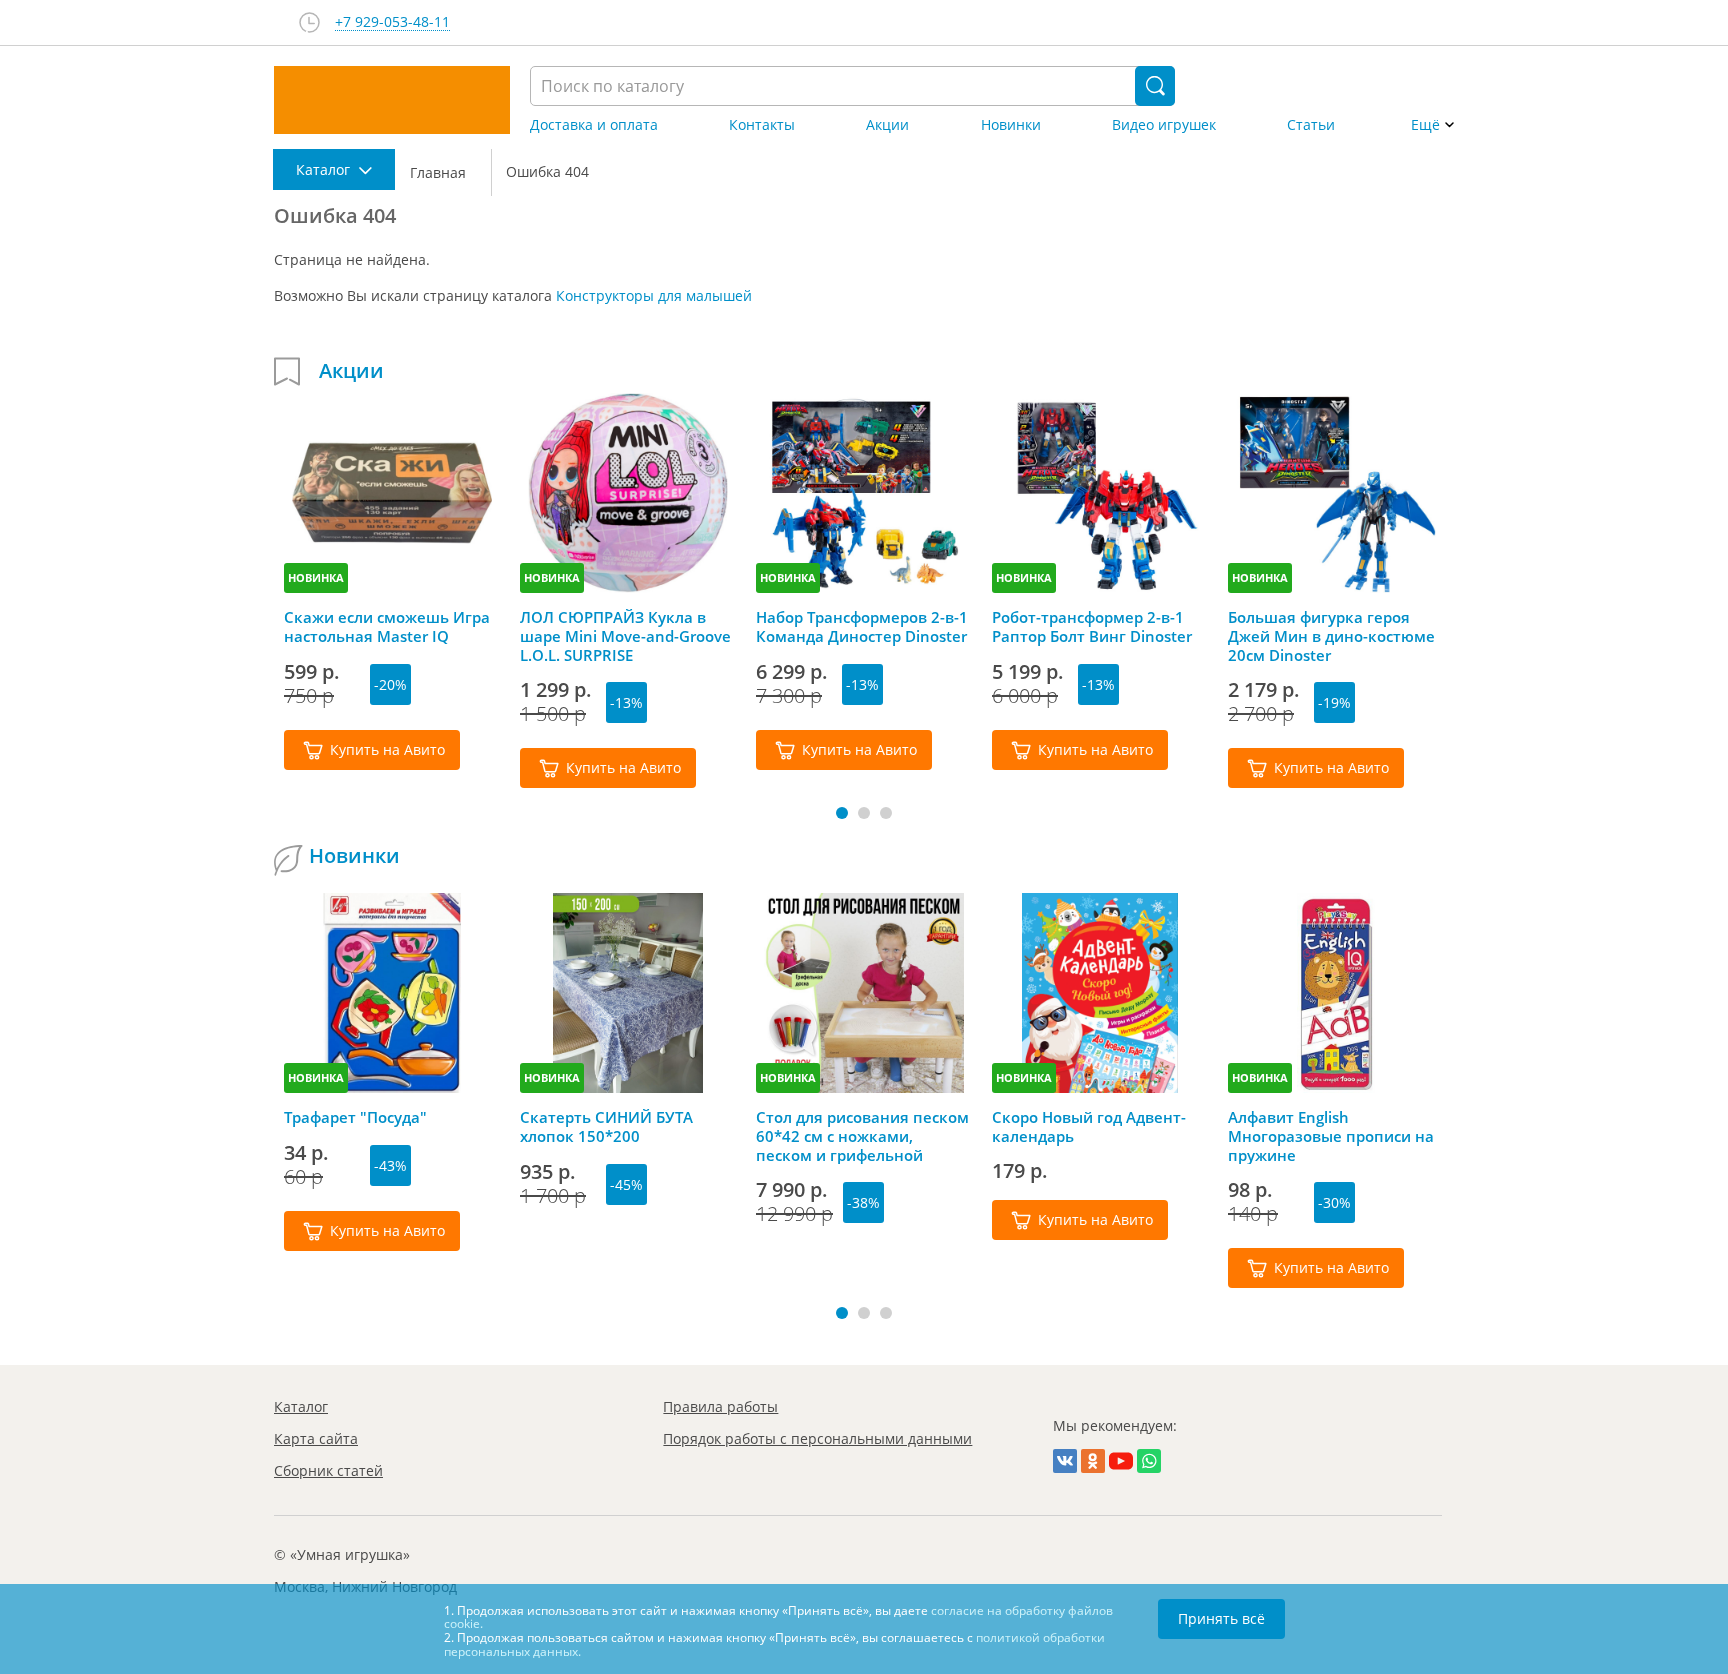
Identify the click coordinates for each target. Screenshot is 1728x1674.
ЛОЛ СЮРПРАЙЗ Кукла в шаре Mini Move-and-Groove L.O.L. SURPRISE (625, 636)
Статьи (1311, 125)
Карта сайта (316, 1438)
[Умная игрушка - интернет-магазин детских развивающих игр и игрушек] (392, 100)
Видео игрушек (1164, 125)
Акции (887, 125)
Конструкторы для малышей (654, 295)
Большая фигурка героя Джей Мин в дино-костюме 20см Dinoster (1331, 636)
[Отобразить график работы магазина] (309, 22)
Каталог (301, 1406)
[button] (842, 813)
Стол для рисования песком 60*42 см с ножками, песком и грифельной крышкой (862, 1136)
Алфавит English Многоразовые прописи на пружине (1331, 1136)
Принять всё (1221, 1618)
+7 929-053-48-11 (392, 22)
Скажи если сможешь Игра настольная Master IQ (387, 627)
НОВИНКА (316, 577)
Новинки (1011, 125)
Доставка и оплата (594, 125)
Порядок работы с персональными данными (817, 1438)
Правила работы (720, 1406)
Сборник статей (328, 1470)
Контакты (762, 125)
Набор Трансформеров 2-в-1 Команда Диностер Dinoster (862, 627)
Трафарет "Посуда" (355, 1117)
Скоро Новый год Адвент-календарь (1089, 1127)
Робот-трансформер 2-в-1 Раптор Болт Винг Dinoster (1092, 627)
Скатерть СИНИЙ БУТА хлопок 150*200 (606, 1127)
